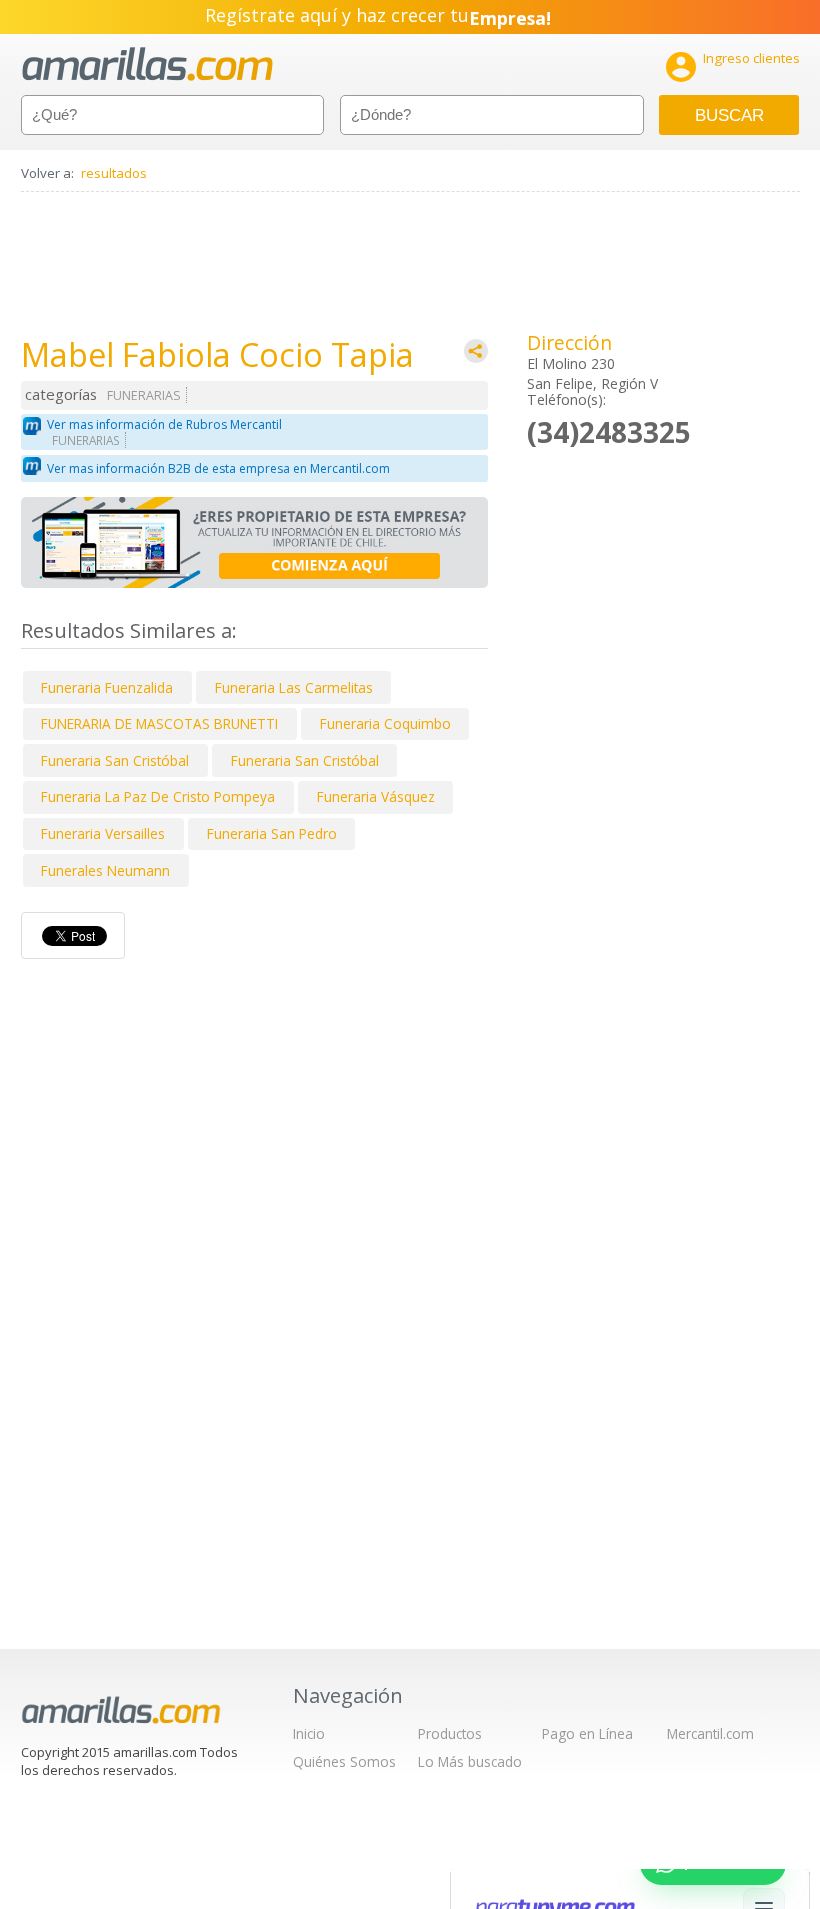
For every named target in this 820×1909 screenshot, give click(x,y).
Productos (450, 1733)
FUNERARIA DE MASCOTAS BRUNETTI (159, 723)
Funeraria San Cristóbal (115, 760)
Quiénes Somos (344, 1761)
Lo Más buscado (470, 1761)
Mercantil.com (710, 1733)
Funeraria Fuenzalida (107, 687)
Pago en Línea (587, 1733)
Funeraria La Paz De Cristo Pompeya (158, 796)
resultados (114, 173)
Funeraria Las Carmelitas (294, 687)
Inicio (309, 1733)
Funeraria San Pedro (272, 833)
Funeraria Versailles (103, 833)
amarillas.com (147, 64)
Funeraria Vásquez (376, 796)
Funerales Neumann (105, 870)
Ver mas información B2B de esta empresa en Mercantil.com (218, 468)
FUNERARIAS (144, 395)
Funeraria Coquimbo (385, 723)
